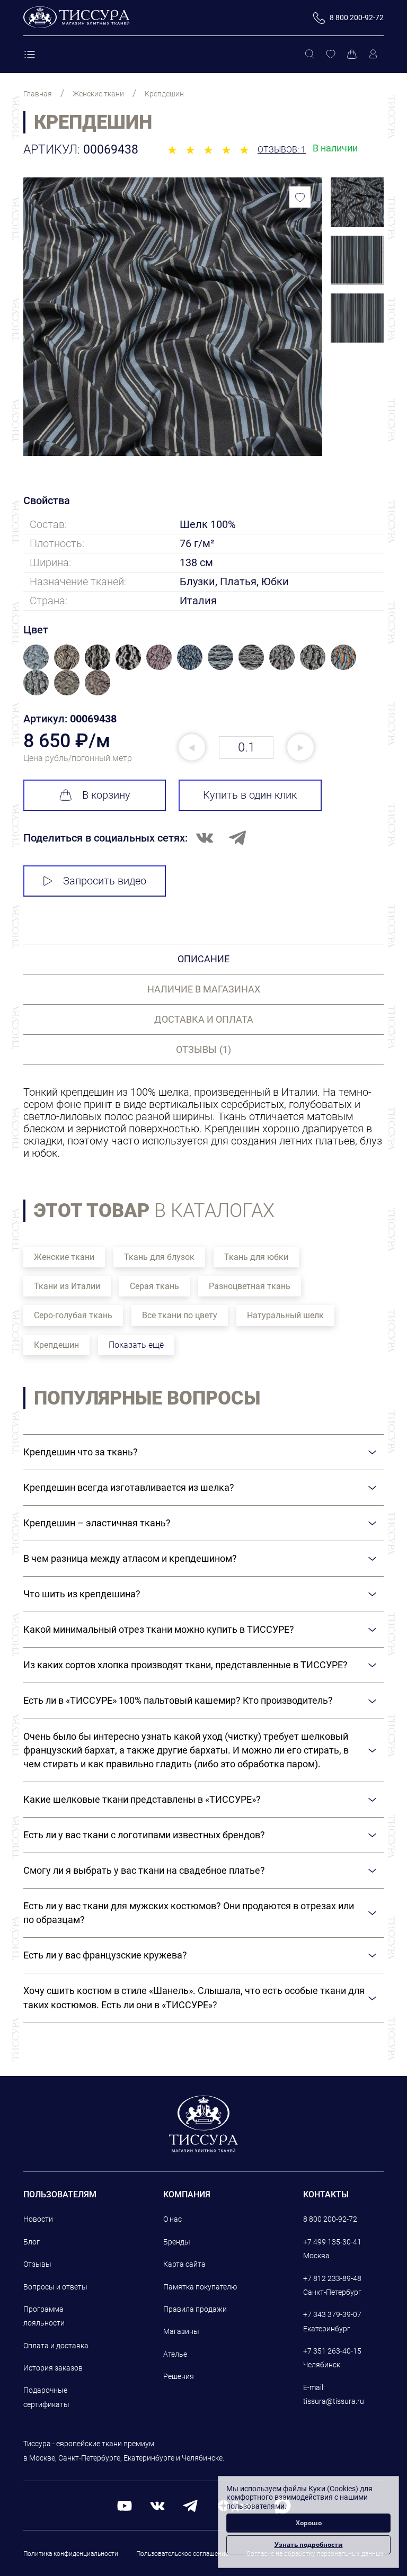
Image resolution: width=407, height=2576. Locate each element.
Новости (38, 2219)
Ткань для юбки (256, 1257)
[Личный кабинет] (373, 55)
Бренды (177, 2242)
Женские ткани (64, 1257)
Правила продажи (195, 2309)
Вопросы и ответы (55, 2287)
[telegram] (190, 2505)
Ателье (175, 2354)
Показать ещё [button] (136, 1345)
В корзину (106, 795)
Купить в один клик (250, 795)
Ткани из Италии (67, 1286)
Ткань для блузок (159, 1257)
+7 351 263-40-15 (332, 2351)
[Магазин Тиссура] (204, 2124)
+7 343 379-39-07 (332, 2314)
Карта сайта (184, 2264)
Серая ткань (154, 1286)
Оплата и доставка (56, 2346)
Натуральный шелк (285, 1315)
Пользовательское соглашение (182, 2554)
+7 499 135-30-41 (332, 2242)
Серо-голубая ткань (73, 1315)
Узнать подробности (309, 2544)
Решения (179, 2376)
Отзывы (37, 2264)
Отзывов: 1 (282, 150)
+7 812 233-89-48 (332, 2278)
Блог (32, 2242)
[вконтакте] (157, 2505)
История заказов (53, 2368)
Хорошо (309, 2523)
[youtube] (125, 2505)
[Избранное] (331, 55)
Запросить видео (105, 881)
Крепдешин (56, 1345)
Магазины (181, 2331)
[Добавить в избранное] (300, 197)
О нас (172, 2219)
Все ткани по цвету (180, 1315)
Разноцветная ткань (250, 1286)
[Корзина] (352, 55)
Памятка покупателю (200, 2287)
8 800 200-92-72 (330, 2219)
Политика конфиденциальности (71, 2554)
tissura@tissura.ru (334, 2401)
